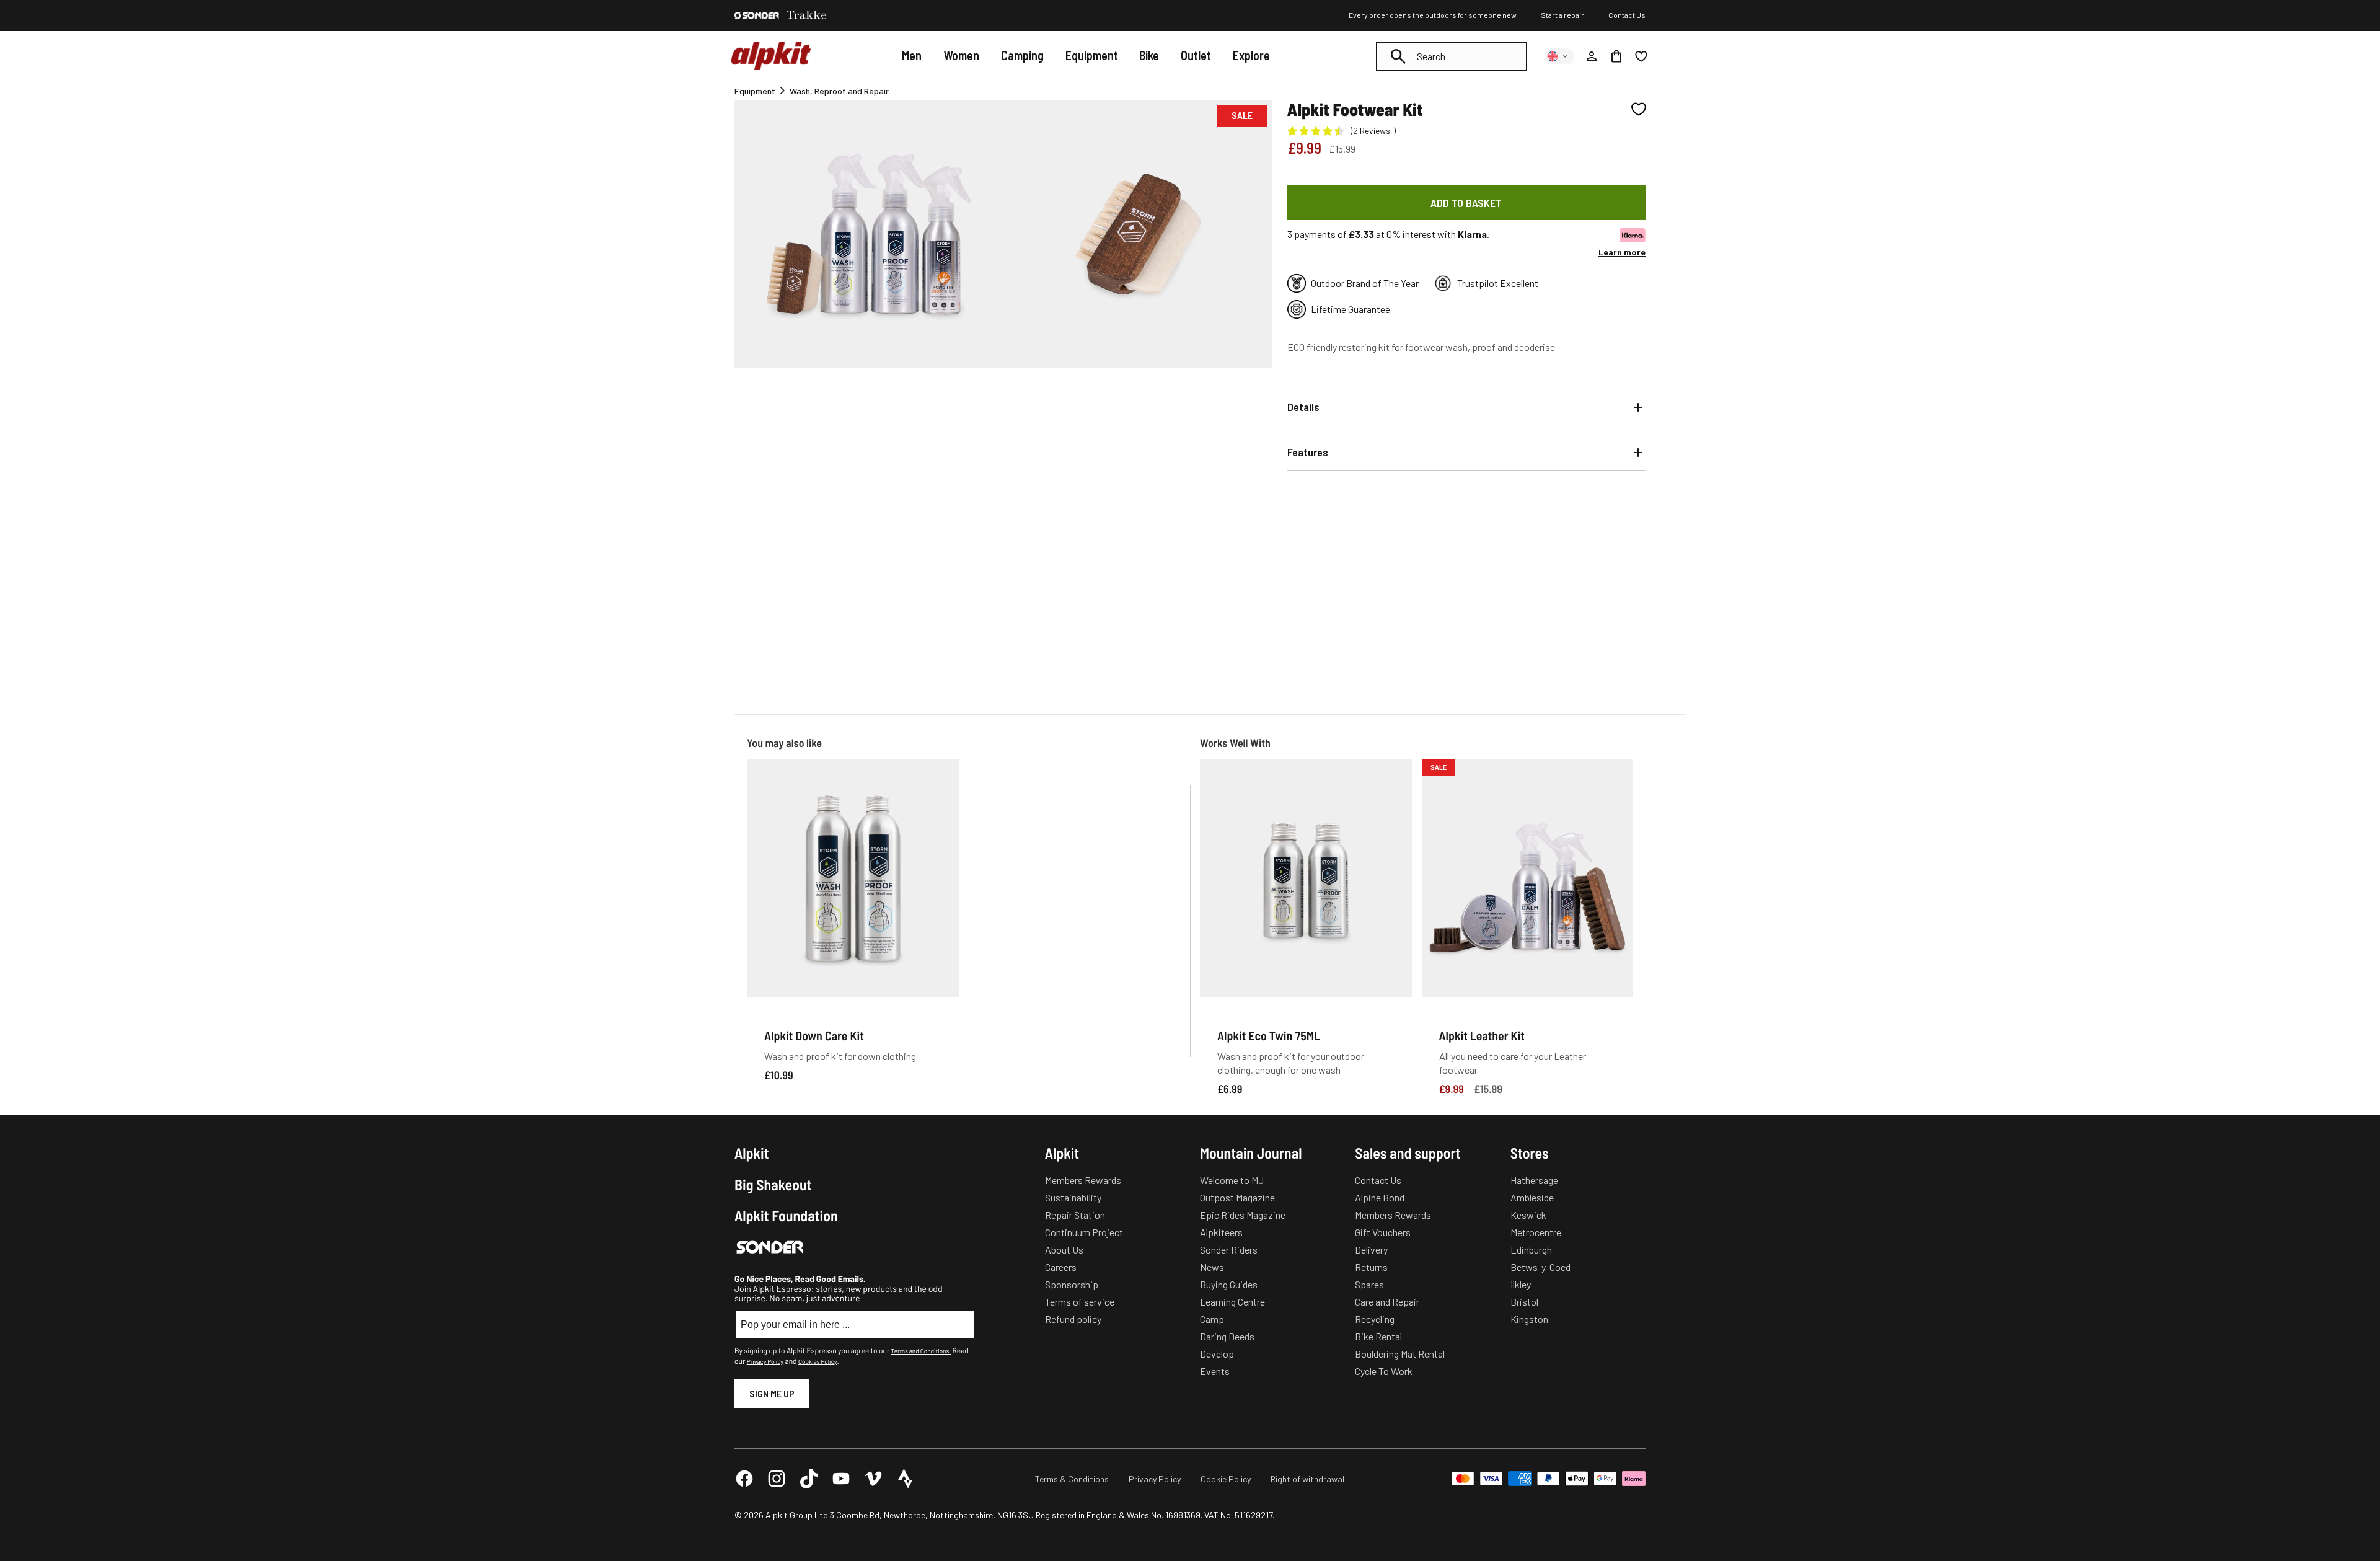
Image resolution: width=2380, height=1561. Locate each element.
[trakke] (807, 15)
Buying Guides (1229, 1284)
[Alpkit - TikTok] (809, 1479)
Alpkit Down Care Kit (814, 1035)
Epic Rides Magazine (1243, 1215)
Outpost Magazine (1237, 1197)
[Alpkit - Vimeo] (873, 1479)
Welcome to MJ (1232, 1180)
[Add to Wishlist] (1639, 109)
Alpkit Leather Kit (1482, 1035)
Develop (1217, 1354)
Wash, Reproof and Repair (839, 91)
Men (912, 55)
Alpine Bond (1380, 1197)
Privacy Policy (765, 1361)
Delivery (1371, 1249)
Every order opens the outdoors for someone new (1433, 15)
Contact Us (1627, 15)
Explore (1251, 55)
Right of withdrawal (1307, 1479)
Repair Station (1075, 1215)
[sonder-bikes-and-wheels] (757, 15)
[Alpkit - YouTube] (841, 1479)
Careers (1061, 1267)
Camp (1212, 1319)
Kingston (1529, 1319)
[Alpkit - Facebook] (744, 1479)
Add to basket (1466, 203)
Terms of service (1080, 1302)
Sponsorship (1072, 1284)
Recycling (1375, 1319)
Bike (1149, 55)
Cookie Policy (1226, 1479)
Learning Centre (1232, 1302)
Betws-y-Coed (1540, 1267)
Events (1215, 1371)
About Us (1064, 1249)
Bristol (1524, 1302)
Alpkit (752, 1153)
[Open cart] (1616, 56)
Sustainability (1073, 1197)
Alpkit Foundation (786, 1216)
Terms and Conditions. (921, 1351)
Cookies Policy (818, 1361)
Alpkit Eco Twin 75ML (1269, 1035)
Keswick (1528, 1215)
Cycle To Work (1384, 1371)
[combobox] (1452, 56)
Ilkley (1521, 1284)
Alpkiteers (1221, 1232)
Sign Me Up (772, 1393)
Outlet (1196, 55)
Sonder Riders (1229, 1249)
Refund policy (1073, 1319)
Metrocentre (1536, 1232)
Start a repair (1562, 15)
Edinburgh (1531, 1249)
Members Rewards (1083, 1180)
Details (1303, 407)
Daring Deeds (1227, 1336)
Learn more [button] (1622, 252)
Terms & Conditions (1072, 1479)
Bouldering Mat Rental (1400, 1354)
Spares (1369, 1284)
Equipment (1092, 55)
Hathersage (1534, 1180)
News (1212, 1267)
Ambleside (1532, 1197)
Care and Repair (1387, 1302)
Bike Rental (1378, 1336)
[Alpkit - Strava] (906, 1479)
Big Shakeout (773, 1185)
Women (961, 55)
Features (1308, 452)
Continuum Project (1084, 1232)
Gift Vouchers (1383, 1232)
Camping (1022, 55)
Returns (1371, 1267)
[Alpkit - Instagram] (777, 1479)
